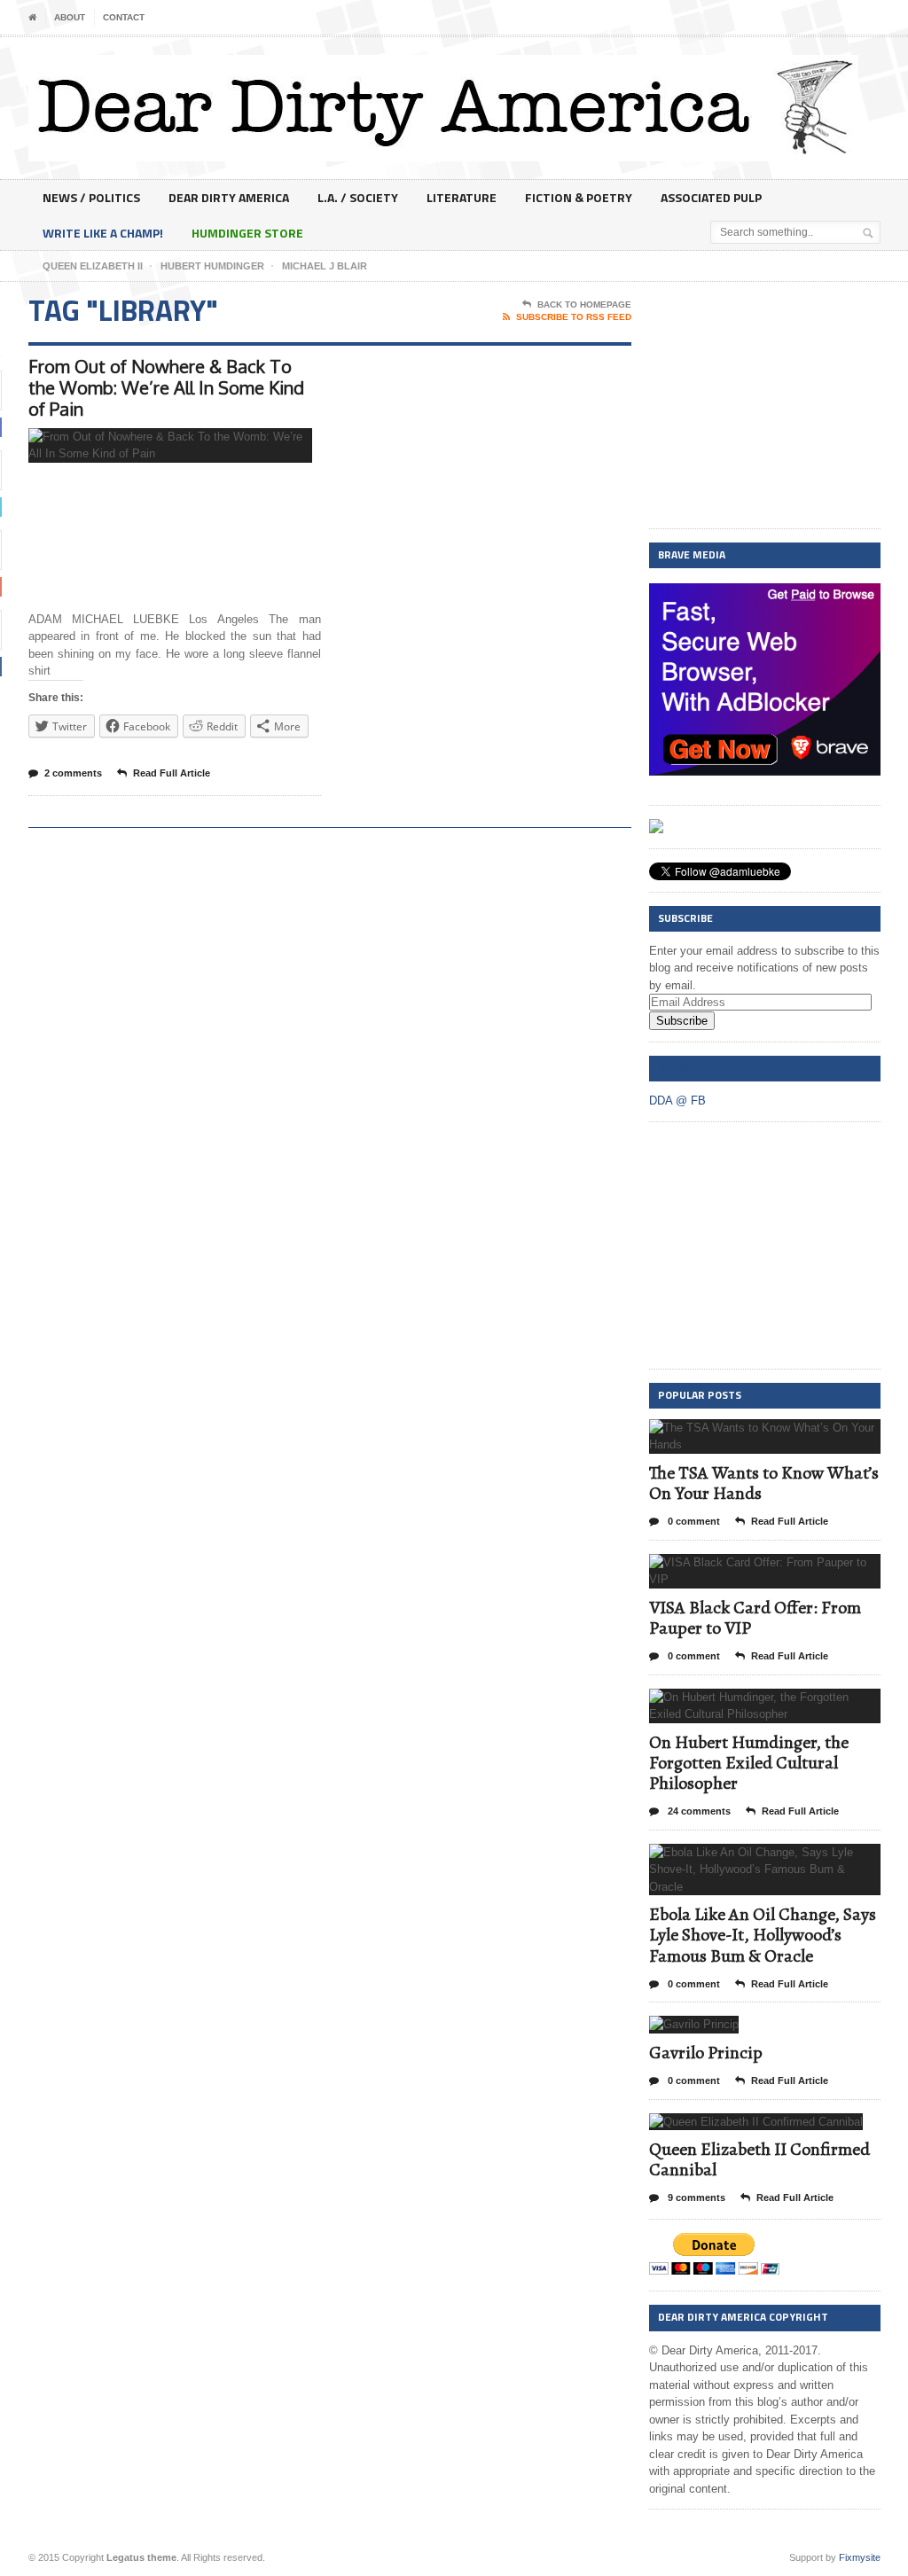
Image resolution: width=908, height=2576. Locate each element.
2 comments (73, 773)
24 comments (698, 1811)
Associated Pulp (711, 197)
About (70, 17)
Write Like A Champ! (103, 233)
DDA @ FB (682, 1068)
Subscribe (682, 1021)
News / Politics (91, 197)
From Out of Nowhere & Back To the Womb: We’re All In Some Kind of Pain (166, 387)
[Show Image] (149, 444)
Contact (124, 17)
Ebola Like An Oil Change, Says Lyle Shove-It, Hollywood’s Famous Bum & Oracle (763, 1935)
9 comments (695, 2197)
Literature (462, 197)
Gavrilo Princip (706, 2053)
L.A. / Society (358, 197)
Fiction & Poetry (579, 197)
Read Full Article (172, 773)
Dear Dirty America (229, 197)
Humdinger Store (247, 233)
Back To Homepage (584, 304)
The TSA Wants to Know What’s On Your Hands (764, 1483)
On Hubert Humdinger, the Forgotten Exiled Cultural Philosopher (749, 1763)
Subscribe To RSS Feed (574, 317)
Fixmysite (860, 2557)
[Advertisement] (765, 406)
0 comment (693, 1521)
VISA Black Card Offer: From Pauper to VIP (755, 1618)
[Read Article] (192, 444)
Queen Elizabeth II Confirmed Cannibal (759, 2159)
